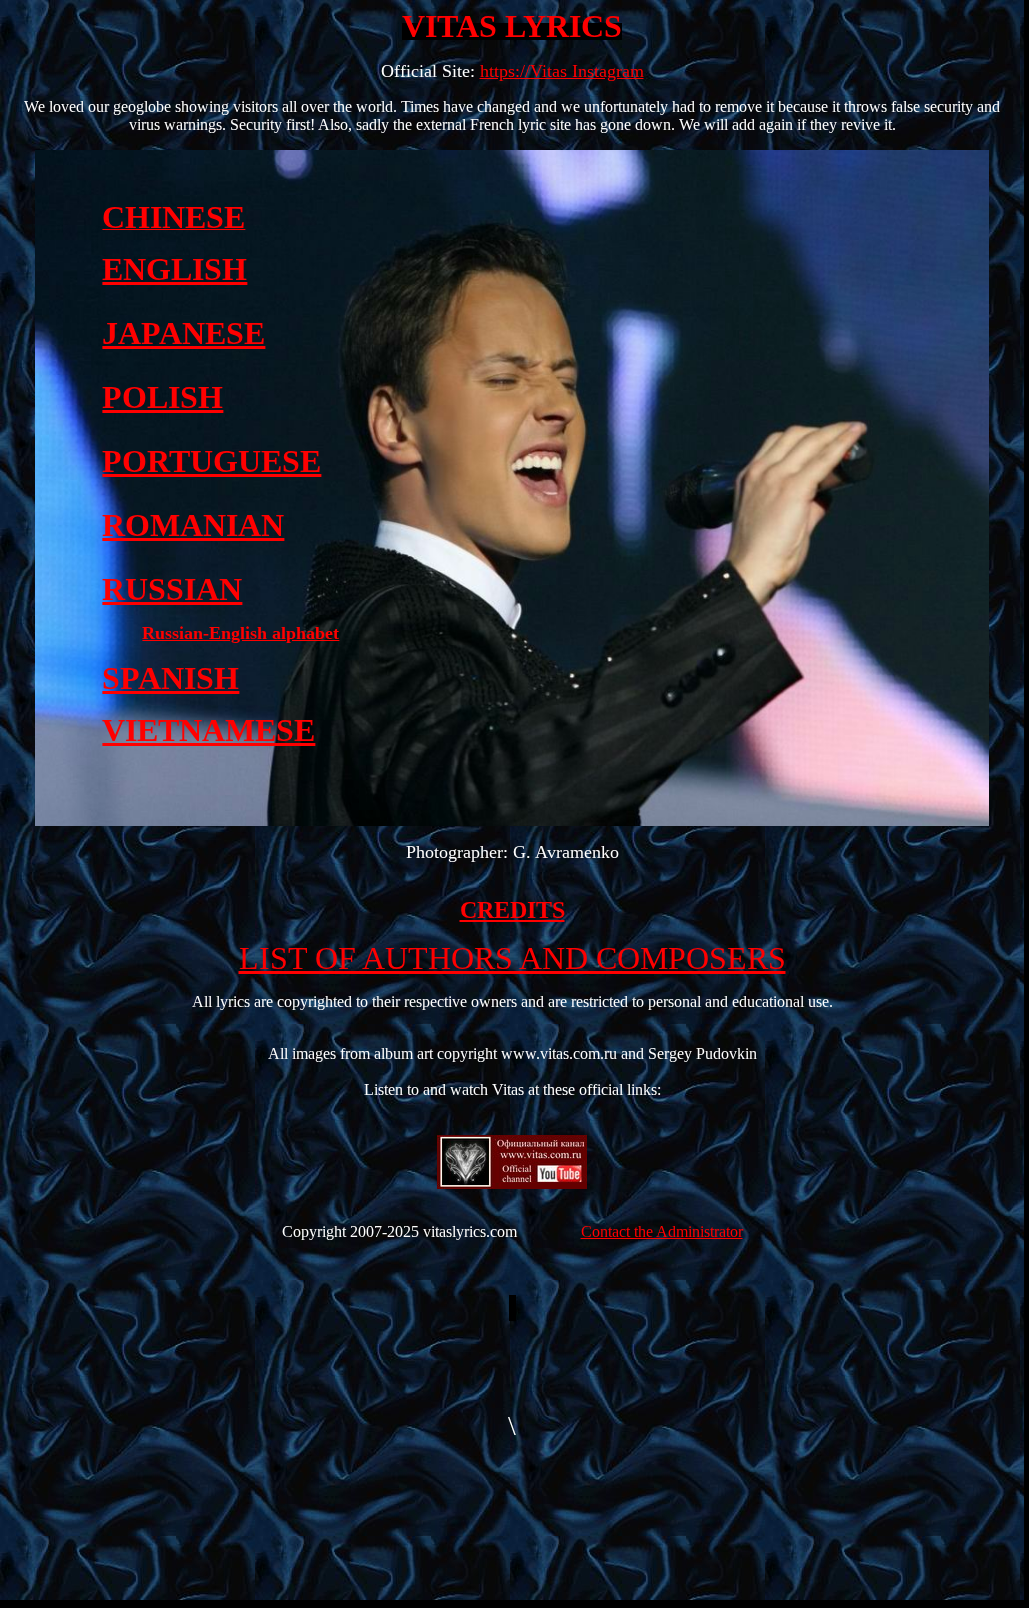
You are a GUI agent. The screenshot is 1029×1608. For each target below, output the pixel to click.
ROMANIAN (193, 525)
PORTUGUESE (211, 461)
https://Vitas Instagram (562, 71)
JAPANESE (183, 333)
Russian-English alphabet (240, 633)
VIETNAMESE (208, 730)
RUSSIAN (172, 589)
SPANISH (170, 678)
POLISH (162, 397)
